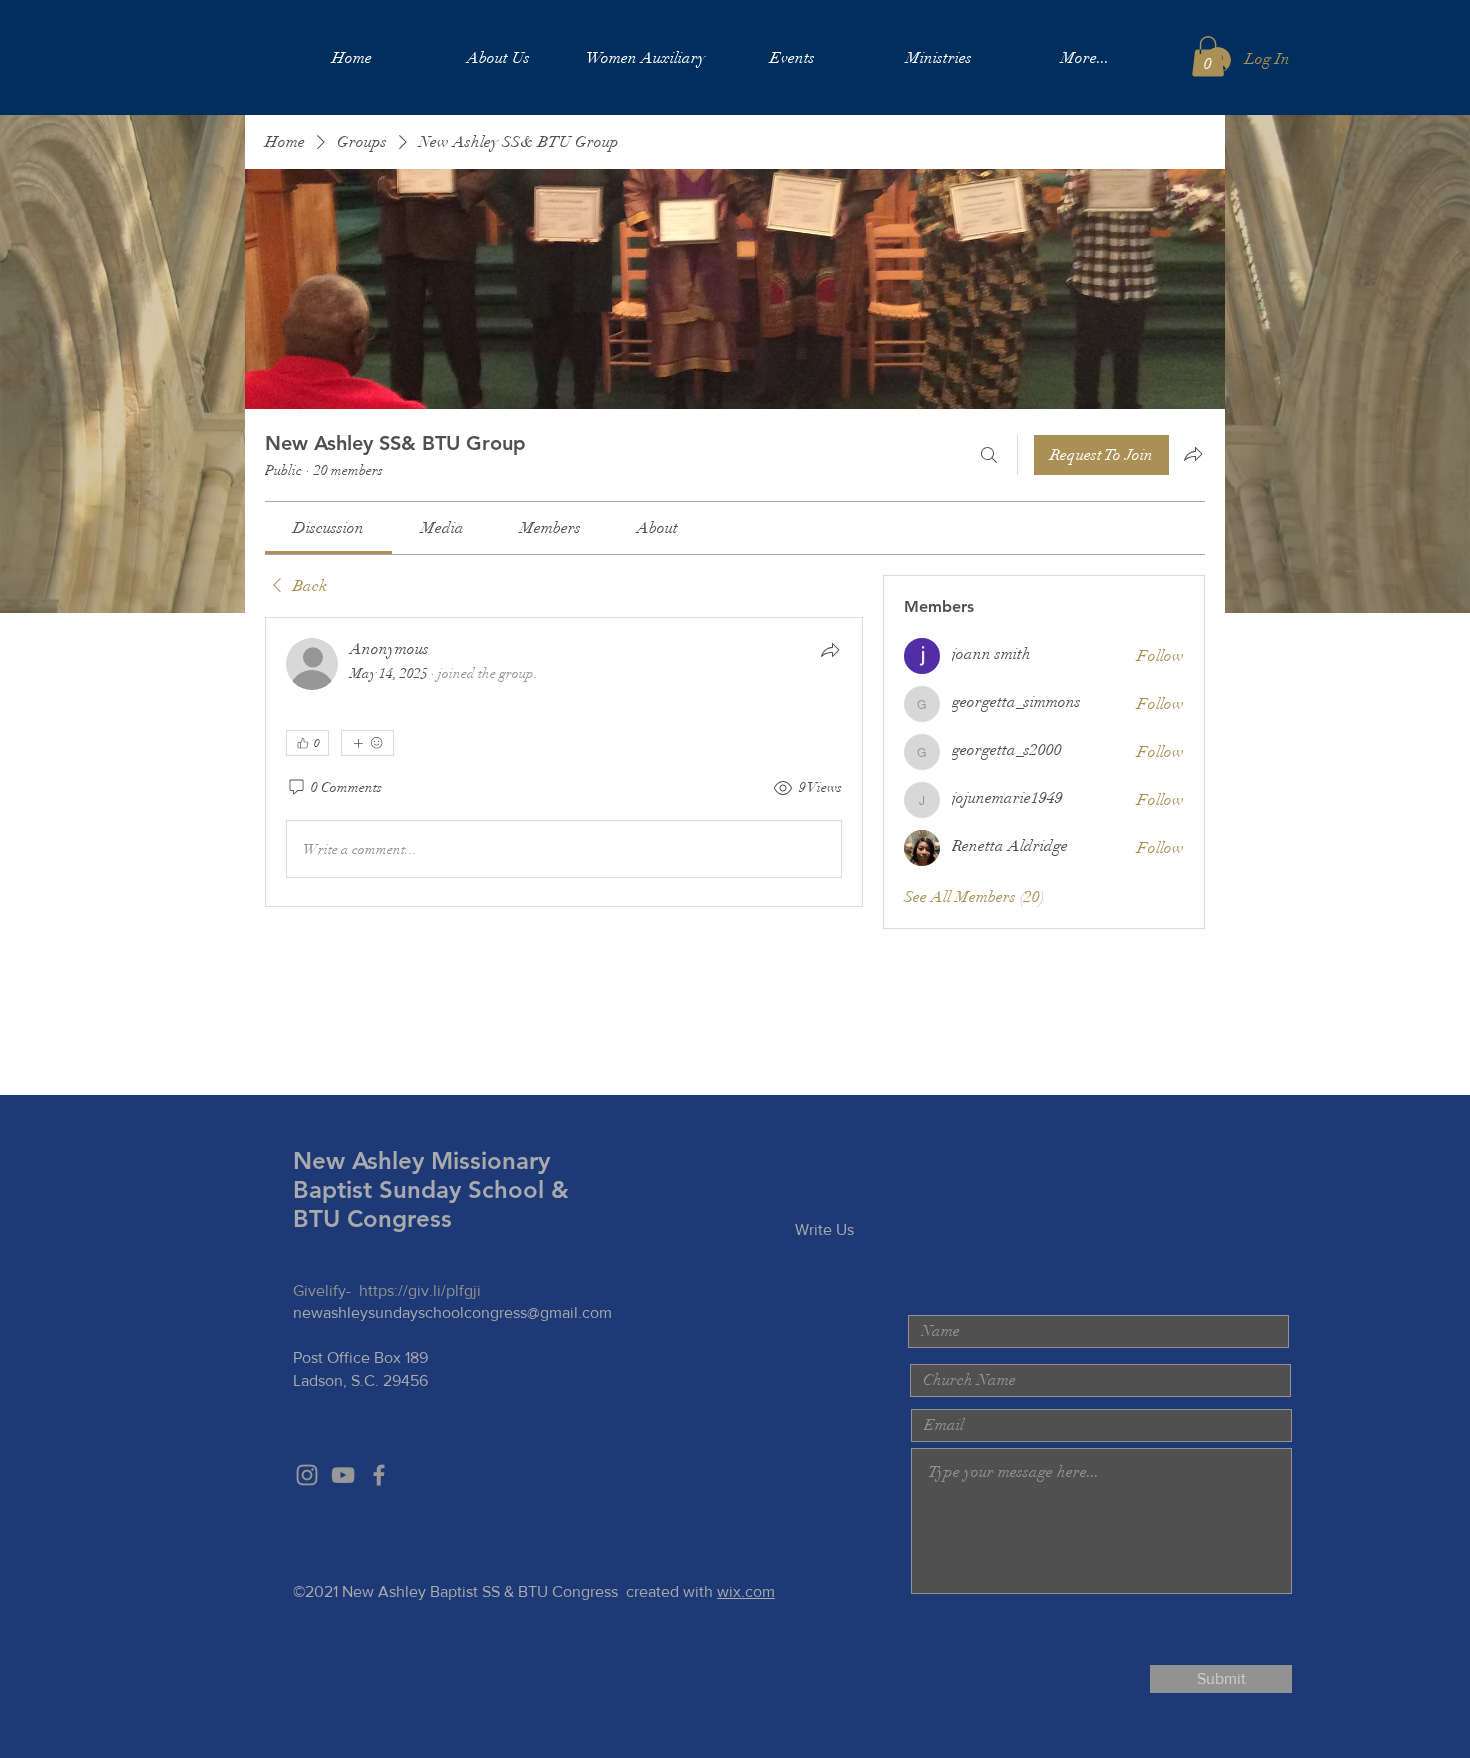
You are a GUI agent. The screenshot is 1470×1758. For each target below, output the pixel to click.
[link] (328, 528)
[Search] (989, 455)
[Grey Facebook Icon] (379, 1475)
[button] (1208, 56)
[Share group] (1193, 454)
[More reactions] (367, 743)
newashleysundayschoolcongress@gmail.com (452, 1312)
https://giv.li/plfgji (420, 1290)
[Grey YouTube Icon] (343, 1475)
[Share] (830, 650)
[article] (564, 762)
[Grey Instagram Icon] (307, 1475)
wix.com (746, 1591)
